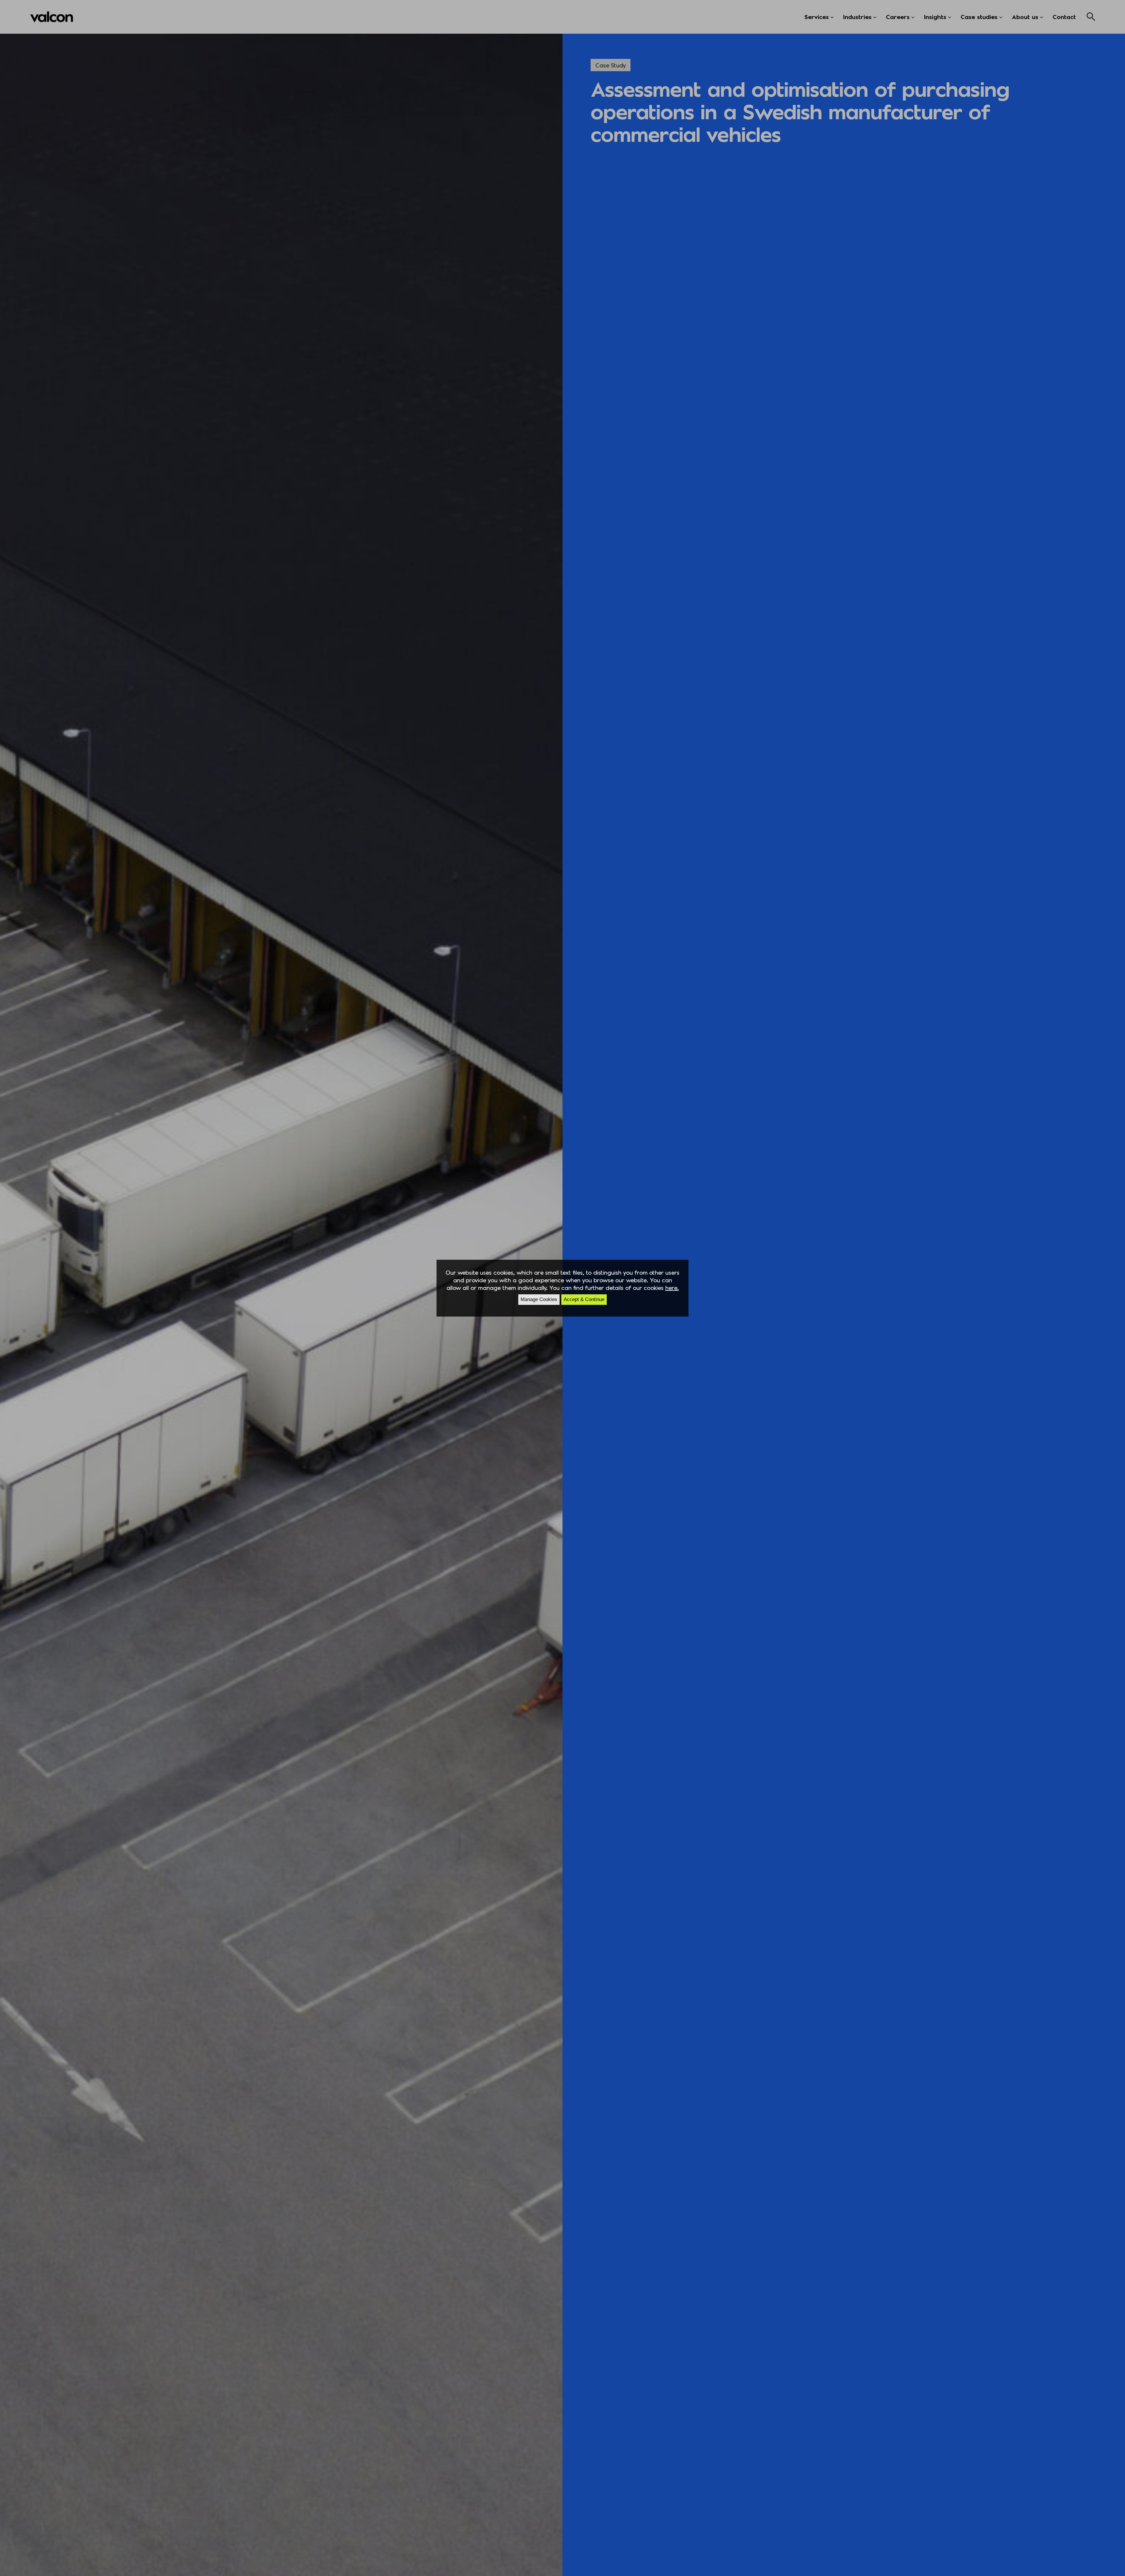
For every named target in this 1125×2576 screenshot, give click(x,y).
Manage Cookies (539, 1299)
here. (672, 1288)
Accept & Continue (584, 1299)
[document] (562, 1288)
